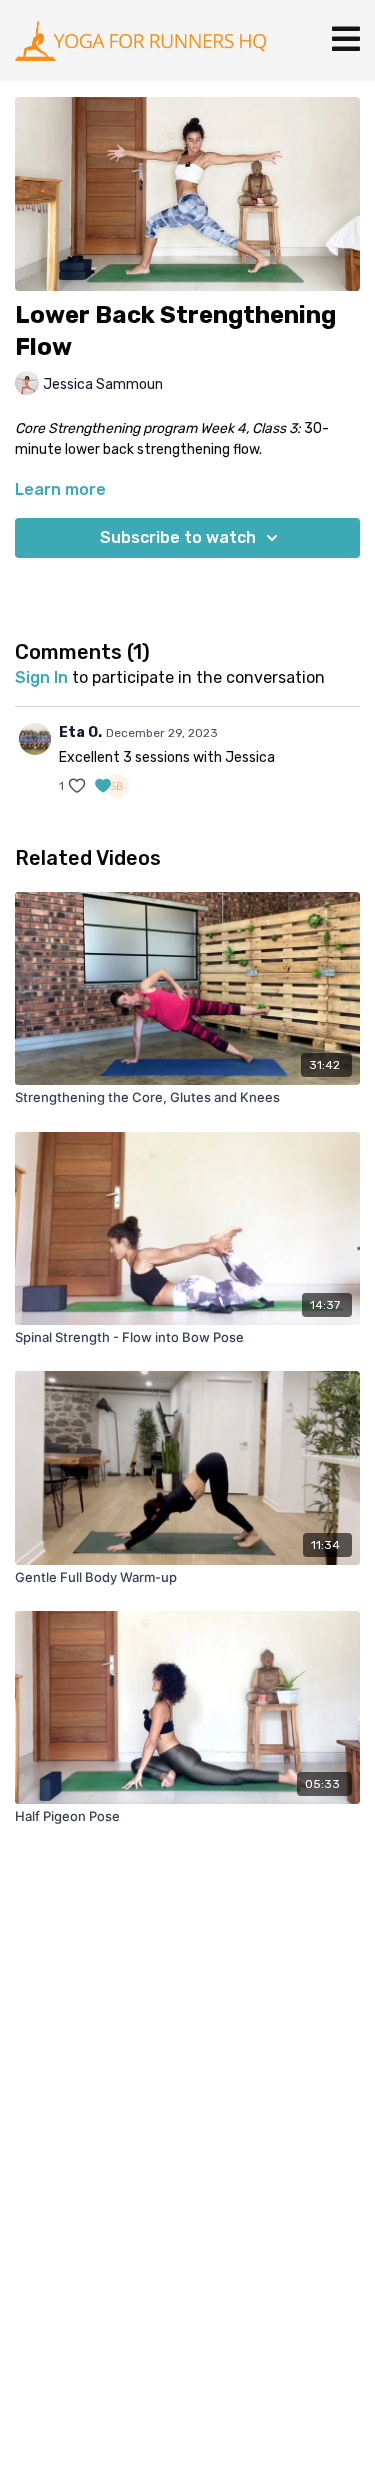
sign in (41, 677)
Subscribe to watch (178, 537)
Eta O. (80, 732)
